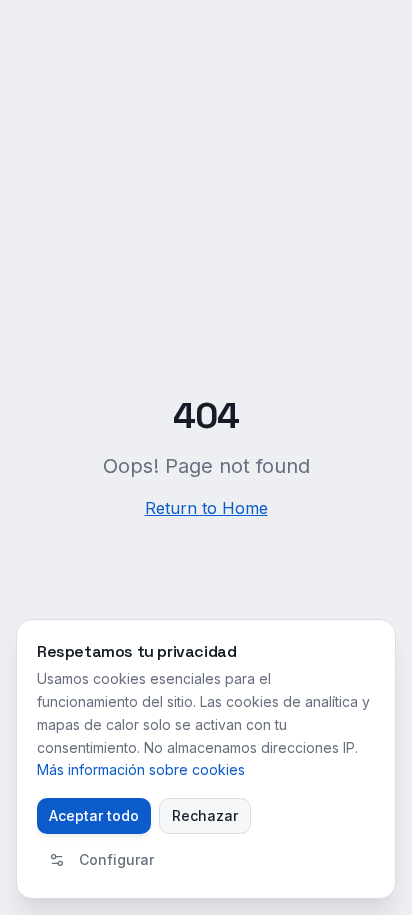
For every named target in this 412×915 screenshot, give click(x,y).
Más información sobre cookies (141, 769)
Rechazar (205, 815)
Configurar (116, 859)
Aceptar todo (94, 815)
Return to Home (206, 508)
